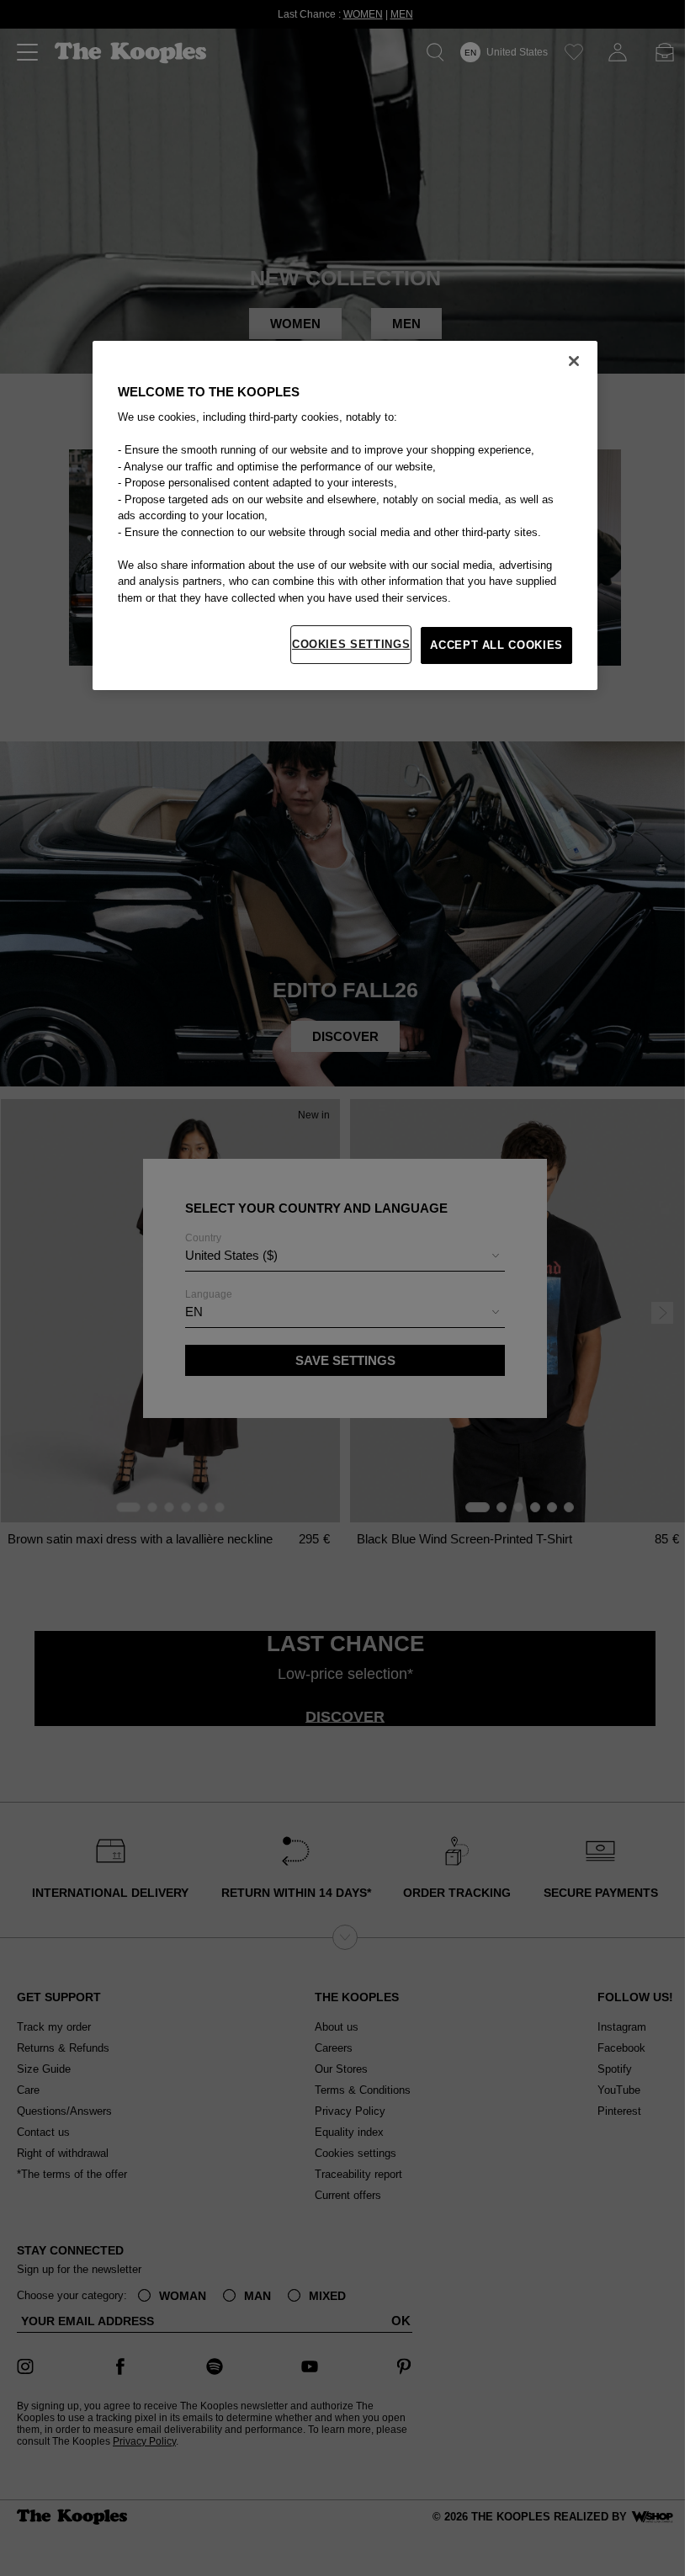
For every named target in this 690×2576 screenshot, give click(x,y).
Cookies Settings (351, 644)
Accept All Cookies (496, 645)
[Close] (574, 361)
